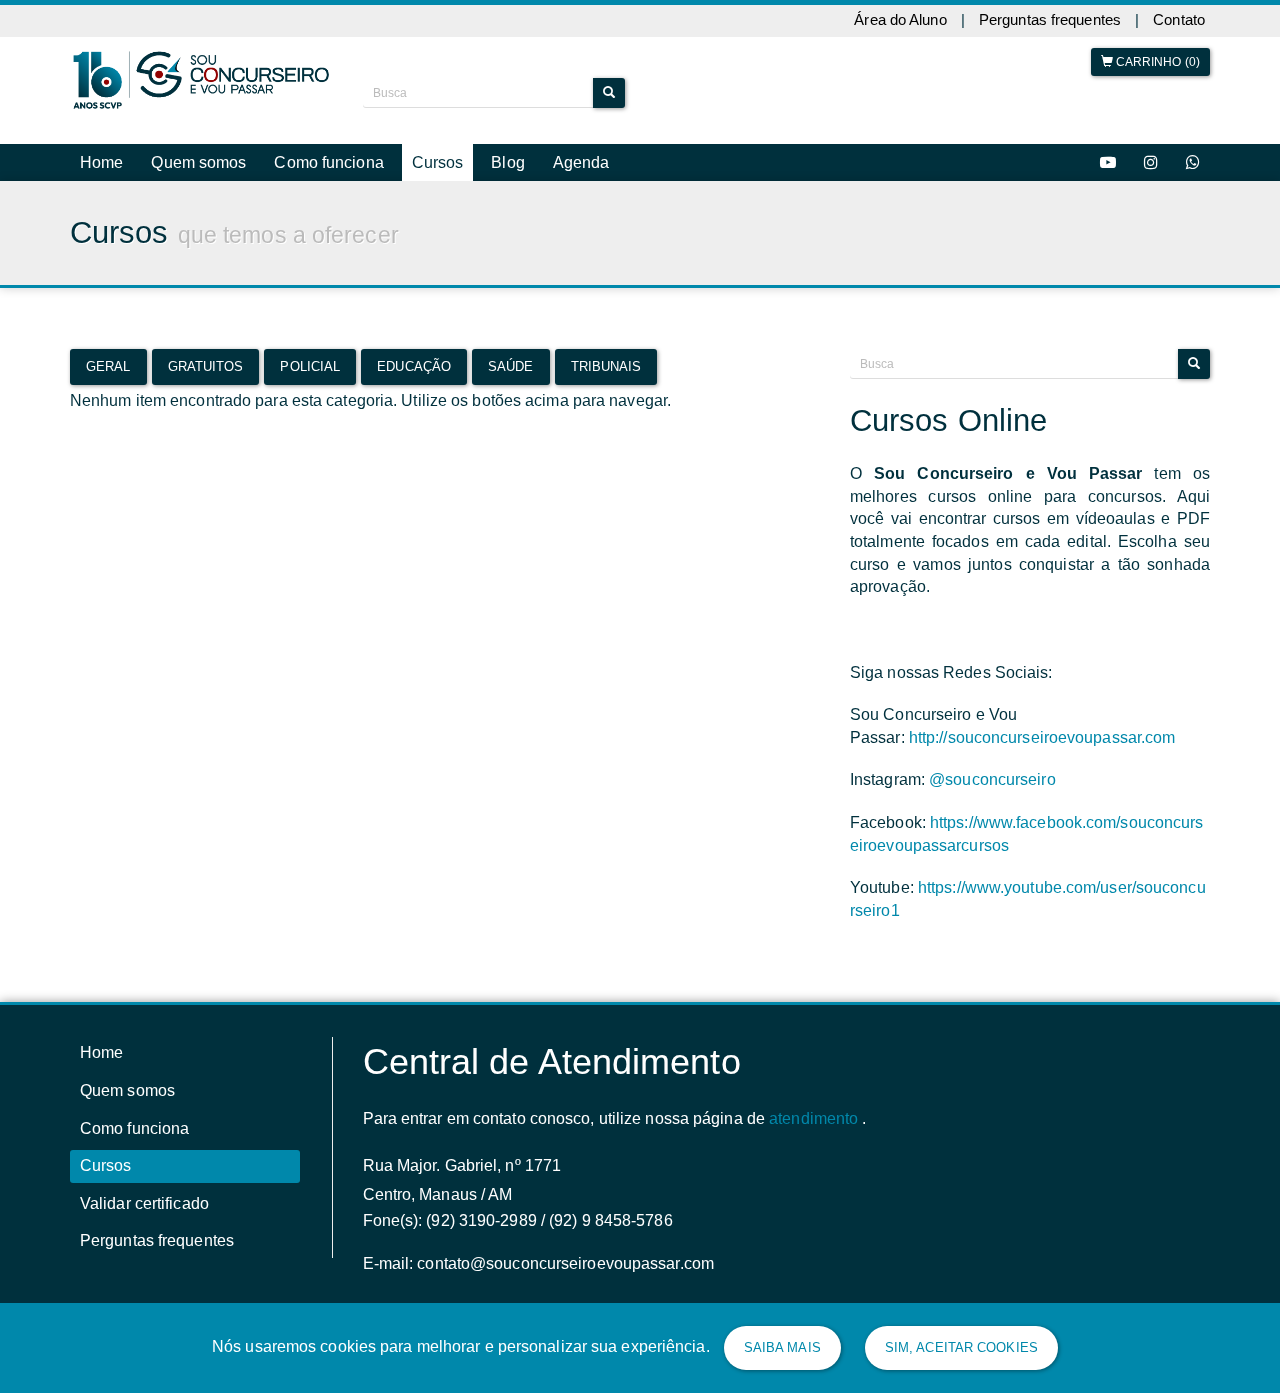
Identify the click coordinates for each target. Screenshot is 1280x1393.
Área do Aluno (900, 20)
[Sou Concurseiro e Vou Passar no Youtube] (1108, 162)
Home (101, 162)
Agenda (581, 162)
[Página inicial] (201, 80)
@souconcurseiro (992, 779)
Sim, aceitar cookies (961, 1347)
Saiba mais (782, 1347)
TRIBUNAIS (606, 366)
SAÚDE (511, 366)
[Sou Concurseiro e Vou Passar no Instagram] (1151, 162)
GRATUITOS (206, 366)
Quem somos (198, 162)
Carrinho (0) (1156, 62)
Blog (507, 162)
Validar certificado (144, 1203)
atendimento (813, 1118)
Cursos (438, 162)
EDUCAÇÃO (414, 366)
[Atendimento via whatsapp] (1193, 162)
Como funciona (328, 162)
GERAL (108, 366)
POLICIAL (310, 366)
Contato (1179, 20)
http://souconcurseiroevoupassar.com (1042, 737)
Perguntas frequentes (1050, 20)
